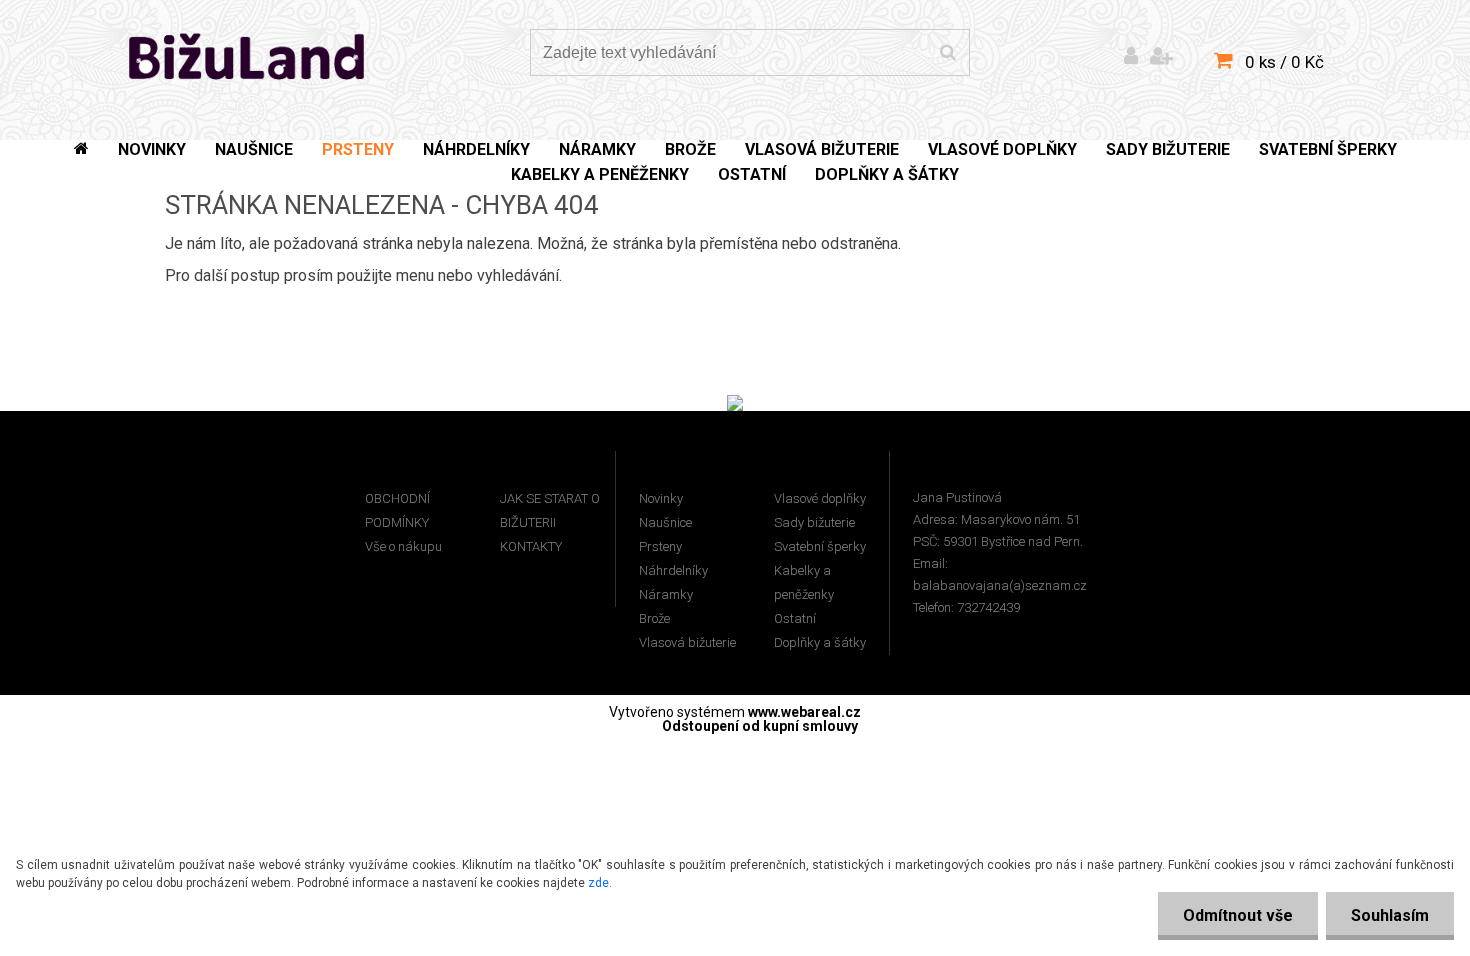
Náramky (666, 594)
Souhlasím (1390, 915)
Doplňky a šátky (820, 642)
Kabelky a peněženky (804, 582)
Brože (654, 618)
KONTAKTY (531, 546)
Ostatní (795, 618)
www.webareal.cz (804, 712)
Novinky (661, 498)
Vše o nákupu (403, 546)
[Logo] (247, 55)
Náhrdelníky (673, 570)
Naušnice (665, 522)
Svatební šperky (820, 546)
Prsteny (660, 546)
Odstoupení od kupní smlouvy (760, 726)
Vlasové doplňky (820, 498)
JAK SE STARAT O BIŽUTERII (550, 510)
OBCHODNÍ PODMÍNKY (397, 510)
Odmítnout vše (1238, 915)
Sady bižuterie (814, 522)
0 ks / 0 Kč (1284, 62)
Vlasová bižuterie (687, 642)
